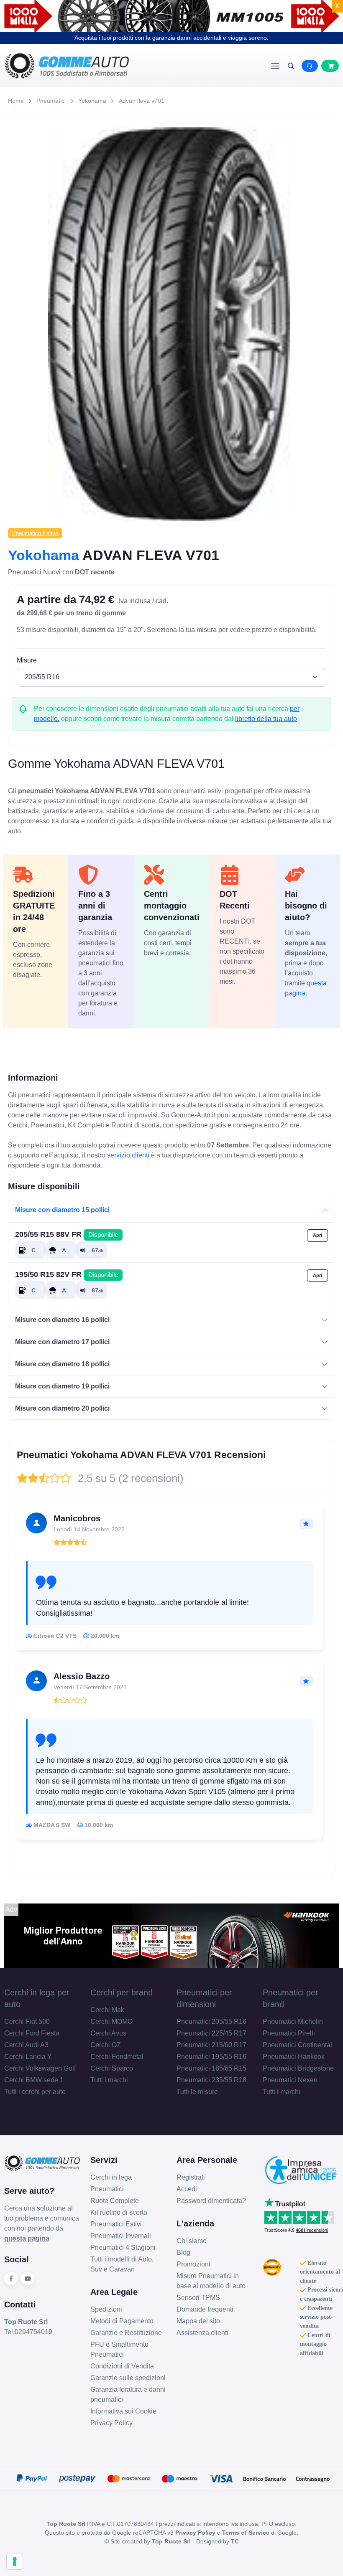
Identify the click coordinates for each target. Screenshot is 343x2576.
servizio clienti (128, 1155)
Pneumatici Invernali (121, 2236)
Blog (183, 2252)
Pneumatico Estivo (35, 533)
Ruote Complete (115, 2201)
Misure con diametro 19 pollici (62, 1386)
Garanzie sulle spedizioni (128, 2378)
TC (235, 2541)
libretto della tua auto (266, 719)
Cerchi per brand (122, 1992)
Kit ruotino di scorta (119, 2212)
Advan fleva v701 (142, 101)
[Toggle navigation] (275, 66)
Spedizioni (106, 2309)
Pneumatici (51, 101)
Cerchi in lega (111, 2177)
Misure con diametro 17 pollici (62, 1342)
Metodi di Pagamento (122, 2321)
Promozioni (193, 2264)
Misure (27, 660)
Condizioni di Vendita (122, 2366)
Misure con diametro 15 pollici (62, 1210)
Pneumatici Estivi (116, 2224)
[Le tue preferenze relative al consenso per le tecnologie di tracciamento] (15, 2561)
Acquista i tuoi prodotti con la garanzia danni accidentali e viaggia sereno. (171, 38)
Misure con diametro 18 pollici (62, 1364)
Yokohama (92, 101)
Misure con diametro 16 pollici (62, 1320)
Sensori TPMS (198, 2298)
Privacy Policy (111, 2423)
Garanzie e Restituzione (126, 2333)
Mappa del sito (198, 2321)
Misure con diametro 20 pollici (62, 1408)
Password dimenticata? (211, 2201)
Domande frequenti (205, 2309)
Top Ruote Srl (171, 2541)
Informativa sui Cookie (123, 2411)
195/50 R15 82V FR (67, 1274)
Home (16, 101)
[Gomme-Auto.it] (88, 66)
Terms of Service (246, 2533)
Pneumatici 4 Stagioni (123, 2247)
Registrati (191, 2177)
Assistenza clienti (202, 2333)
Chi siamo (192, 2241)
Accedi (187, 2189)
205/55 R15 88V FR (67, 1234)
